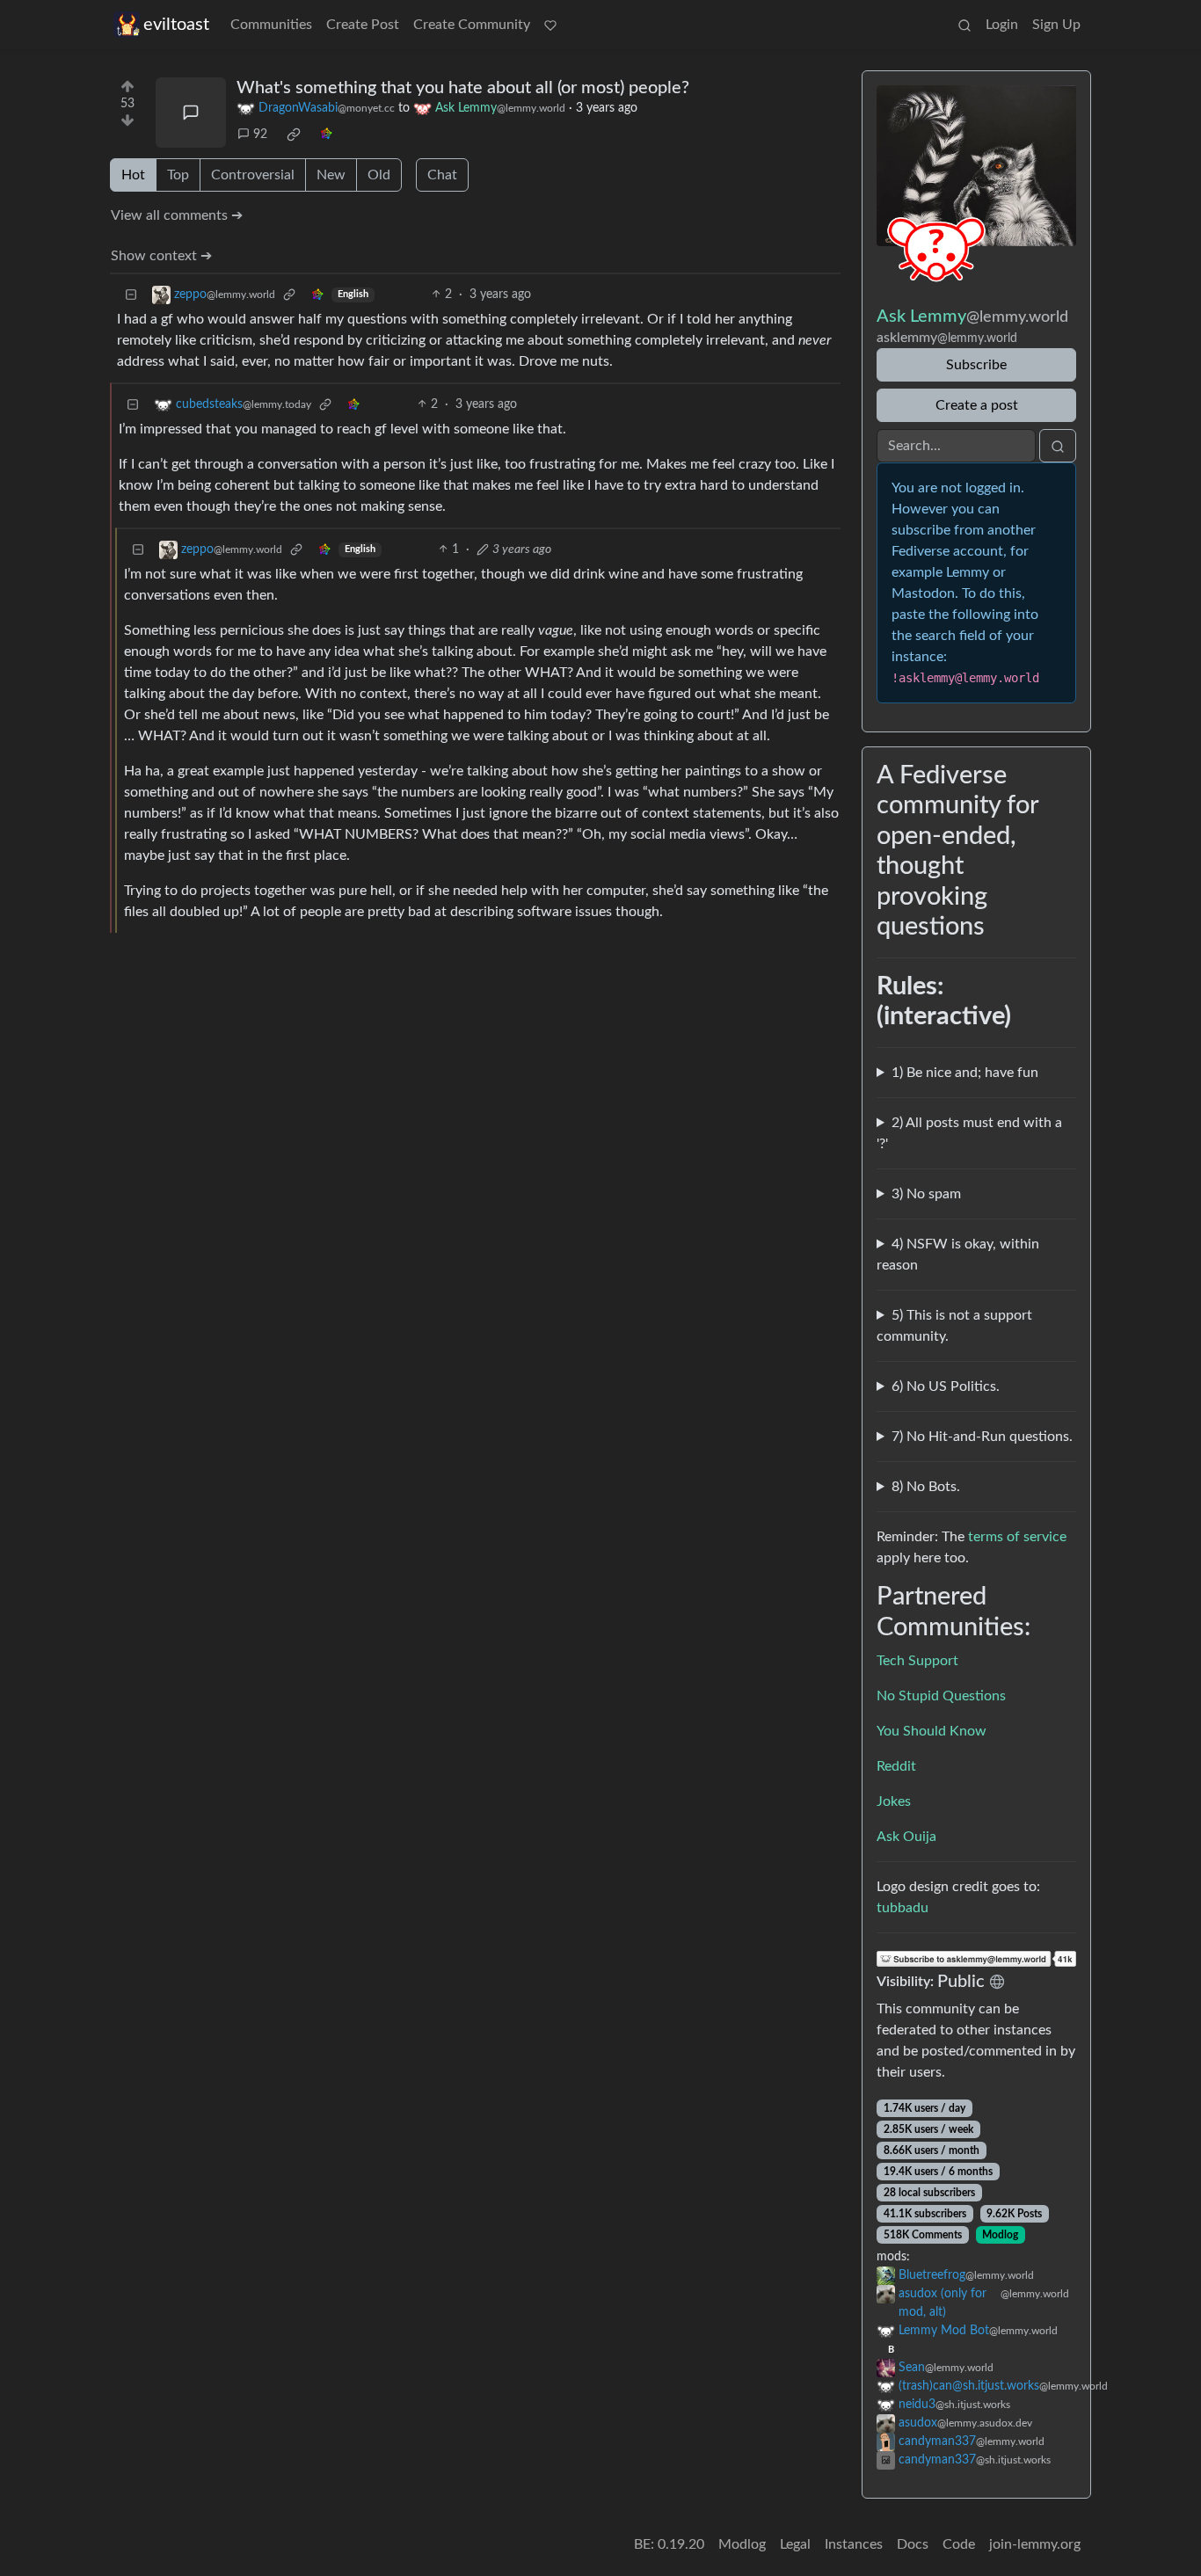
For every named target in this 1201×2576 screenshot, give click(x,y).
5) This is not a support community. (954, 1326)
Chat (442, 175)
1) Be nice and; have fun (965, 1073)
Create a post (977, 405)
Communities (271, 25)
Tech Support (917, 1661)
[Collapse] (131, 295)
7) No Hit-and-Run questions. (982, 1437)
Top (178, 175)
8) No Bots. (926, 1487)
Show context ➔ (161, 256)
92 (260, 135)
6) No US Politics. (946, 1386)
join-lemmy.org (1035, 2544)
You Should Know (932, 1731)
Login (1002, 25)
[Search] (964, 25)
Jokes (894, 1801)
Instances (854, 2544)
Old (379, 175)
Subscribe (976, 365)
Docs (913, 2544)
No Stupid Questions (941, 1696)
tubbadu (903, 1908)
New (331, 175)
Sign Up (1056, 25)
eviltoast (176, 25)
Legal (795, 2544)
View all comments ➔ (177, 215)
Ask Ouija (906, 1837)
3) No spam (926, 1194)
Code (959, 2544)
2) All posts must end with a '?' (969, 1133)
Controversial (253, 175)
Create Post (363, 25)
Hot (133, 175)
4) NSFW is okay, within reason (958, 1255)
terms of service (1017, 1537)
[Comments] (191, 113)
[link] (294, 135)
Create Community (472, 25)
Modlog (1000, 2235)
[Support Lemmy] (550, 25)
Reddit (896, 1766)
